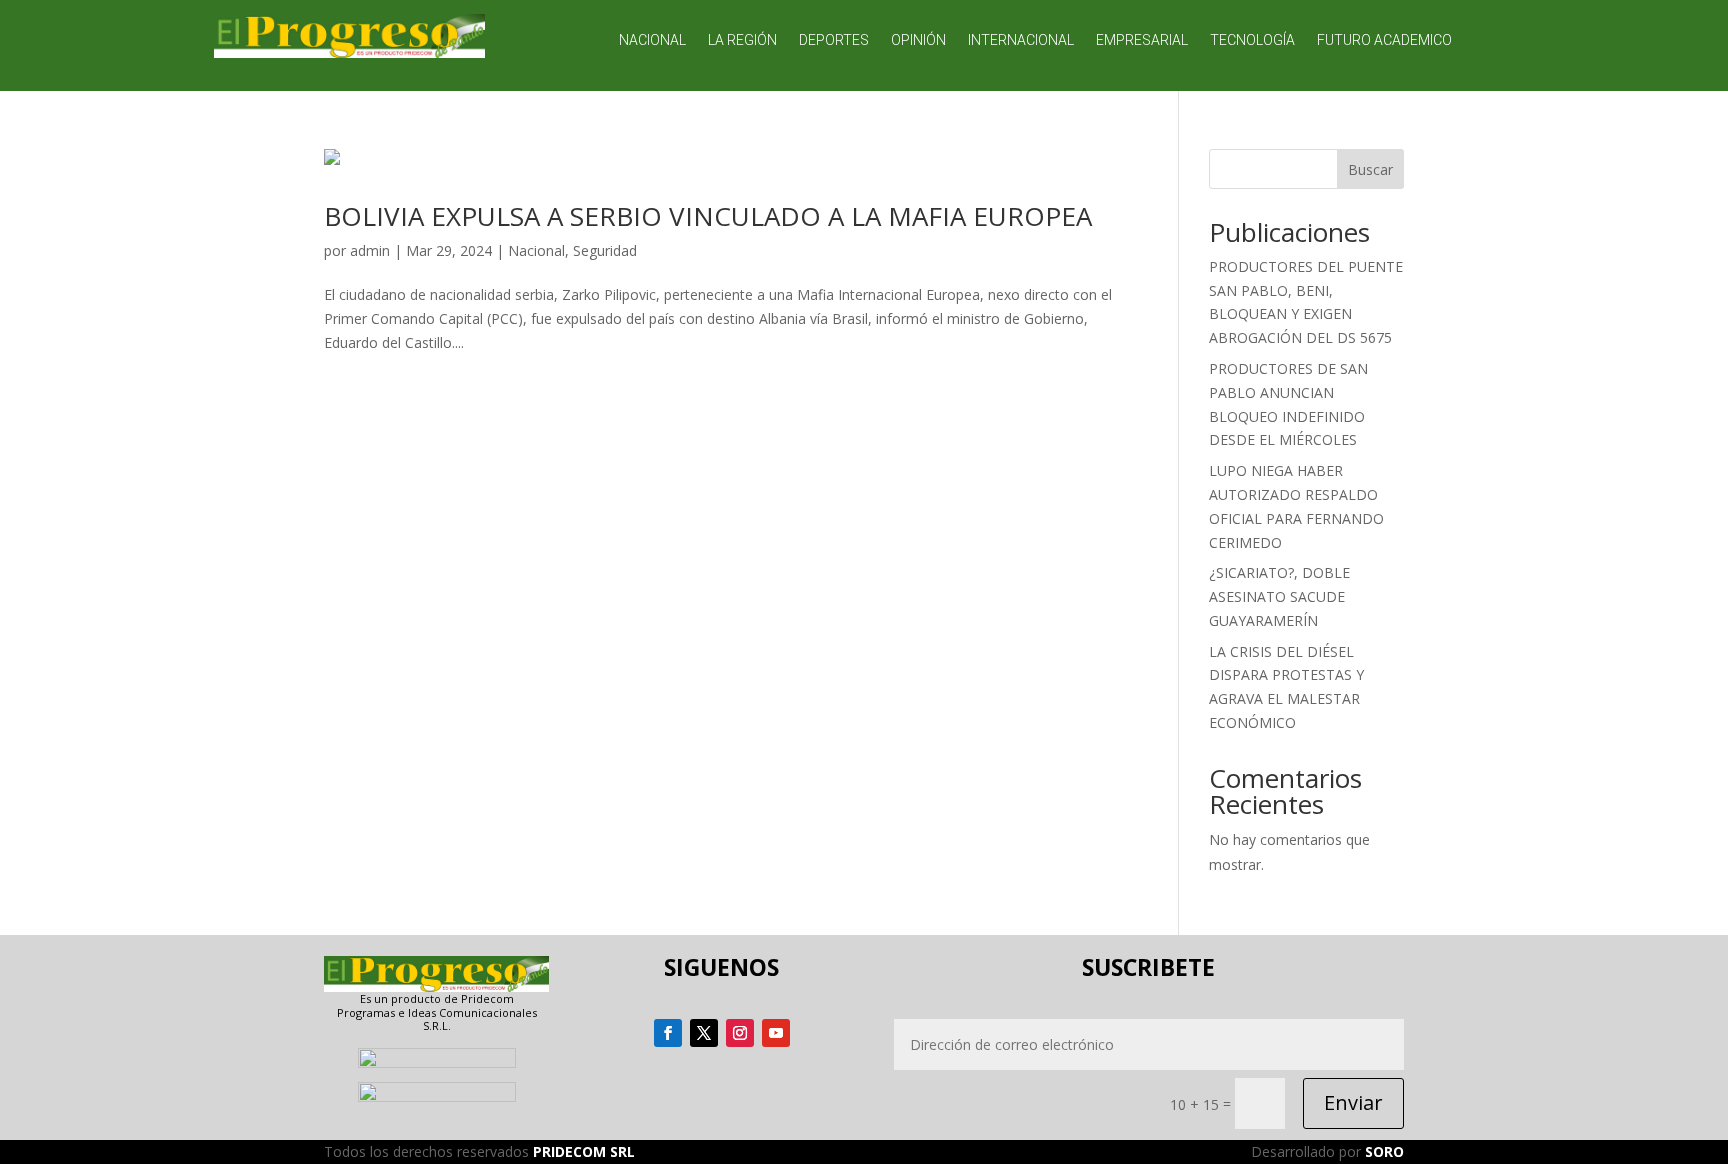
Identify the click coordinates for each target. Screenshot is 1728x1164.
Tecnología (1252, 40)
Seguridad (605, 250)
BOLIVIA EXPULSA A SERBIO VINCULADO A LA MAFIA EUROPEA (708, 216)
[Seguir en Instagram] (740, 1033)
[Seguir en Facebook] (668, 1033)
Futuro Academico (1384, 40)
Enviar (1353, 1102)
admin (370, 250)
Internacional (1021, 40)
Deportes (834, 40)
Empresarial (1142, 40)
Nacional (652, 40)
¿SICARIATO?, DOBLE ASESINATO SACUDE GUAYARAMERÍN (1279, 596)
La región (742, 40)
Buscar (1370, 169)
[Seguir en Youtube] (776, 1033)
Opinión (918, 40)
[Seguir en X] (704, 1033)
